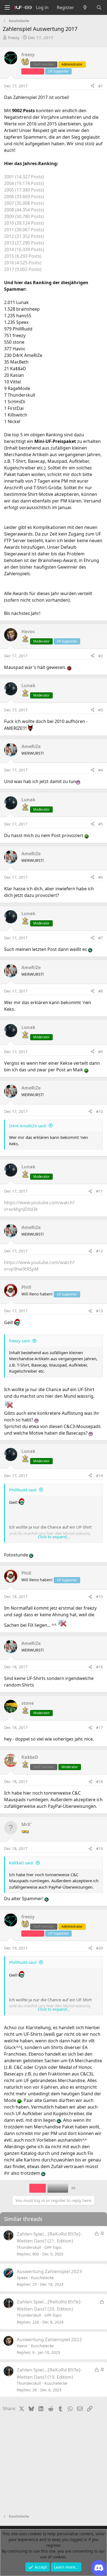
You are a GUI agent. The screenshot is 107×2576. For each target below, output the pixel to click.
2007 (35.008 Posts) (24, 203)
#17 (99, 1727)
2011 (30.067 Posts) (24, 230)
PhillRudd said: (23, 1490)
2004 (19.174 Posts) (24, 183)
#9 (101, 1052)
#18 (99, 1782)
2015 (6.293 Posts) (23, 256)
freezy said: (20, 1341)
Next (55, 2188)
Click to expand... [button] (54, 1537)
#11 (99, 1191)
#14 (99, 1476)
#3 (101, 710)
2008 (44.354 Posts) (24, 210)
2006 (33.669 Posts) (24, 197)
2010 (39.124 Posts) (24, 223)
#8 (101, 991)
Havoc (22, 2346)
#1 (101, 86)
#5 (101, 824)
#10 (99, 1111)
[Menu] (7, 8)
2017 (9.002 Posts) (23, 269)
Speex (22, 2278)
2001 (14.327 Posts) (24, 177)
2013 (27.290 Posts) (24, 243)
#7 (101, 938)
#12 (99, 1251)
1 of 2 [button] (38, 2188)
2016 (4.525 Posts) (23, 263)
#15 (99, 1597)
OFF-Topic (53, 2247)
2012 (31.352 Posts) (24, 236)
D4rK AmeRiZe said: (28, 1126)
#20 (99, 1948)
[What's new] (85, 7)
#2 (101, 656)
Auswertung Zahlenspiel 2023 (49, 2271)
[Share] (92, 86)
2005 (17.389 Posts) (24, 190)
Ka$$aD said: (21, 1863)
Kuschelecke (42, 2278)
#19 (99, 1848)
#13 (99, 1311)
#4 (101, 770)
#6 (101, 877)
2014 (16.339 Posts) (24, 249)
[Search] (99, 7)
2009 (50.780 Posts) (24, 216)
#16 (99, 1667)
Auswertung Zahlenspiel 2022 (49, 2339)
